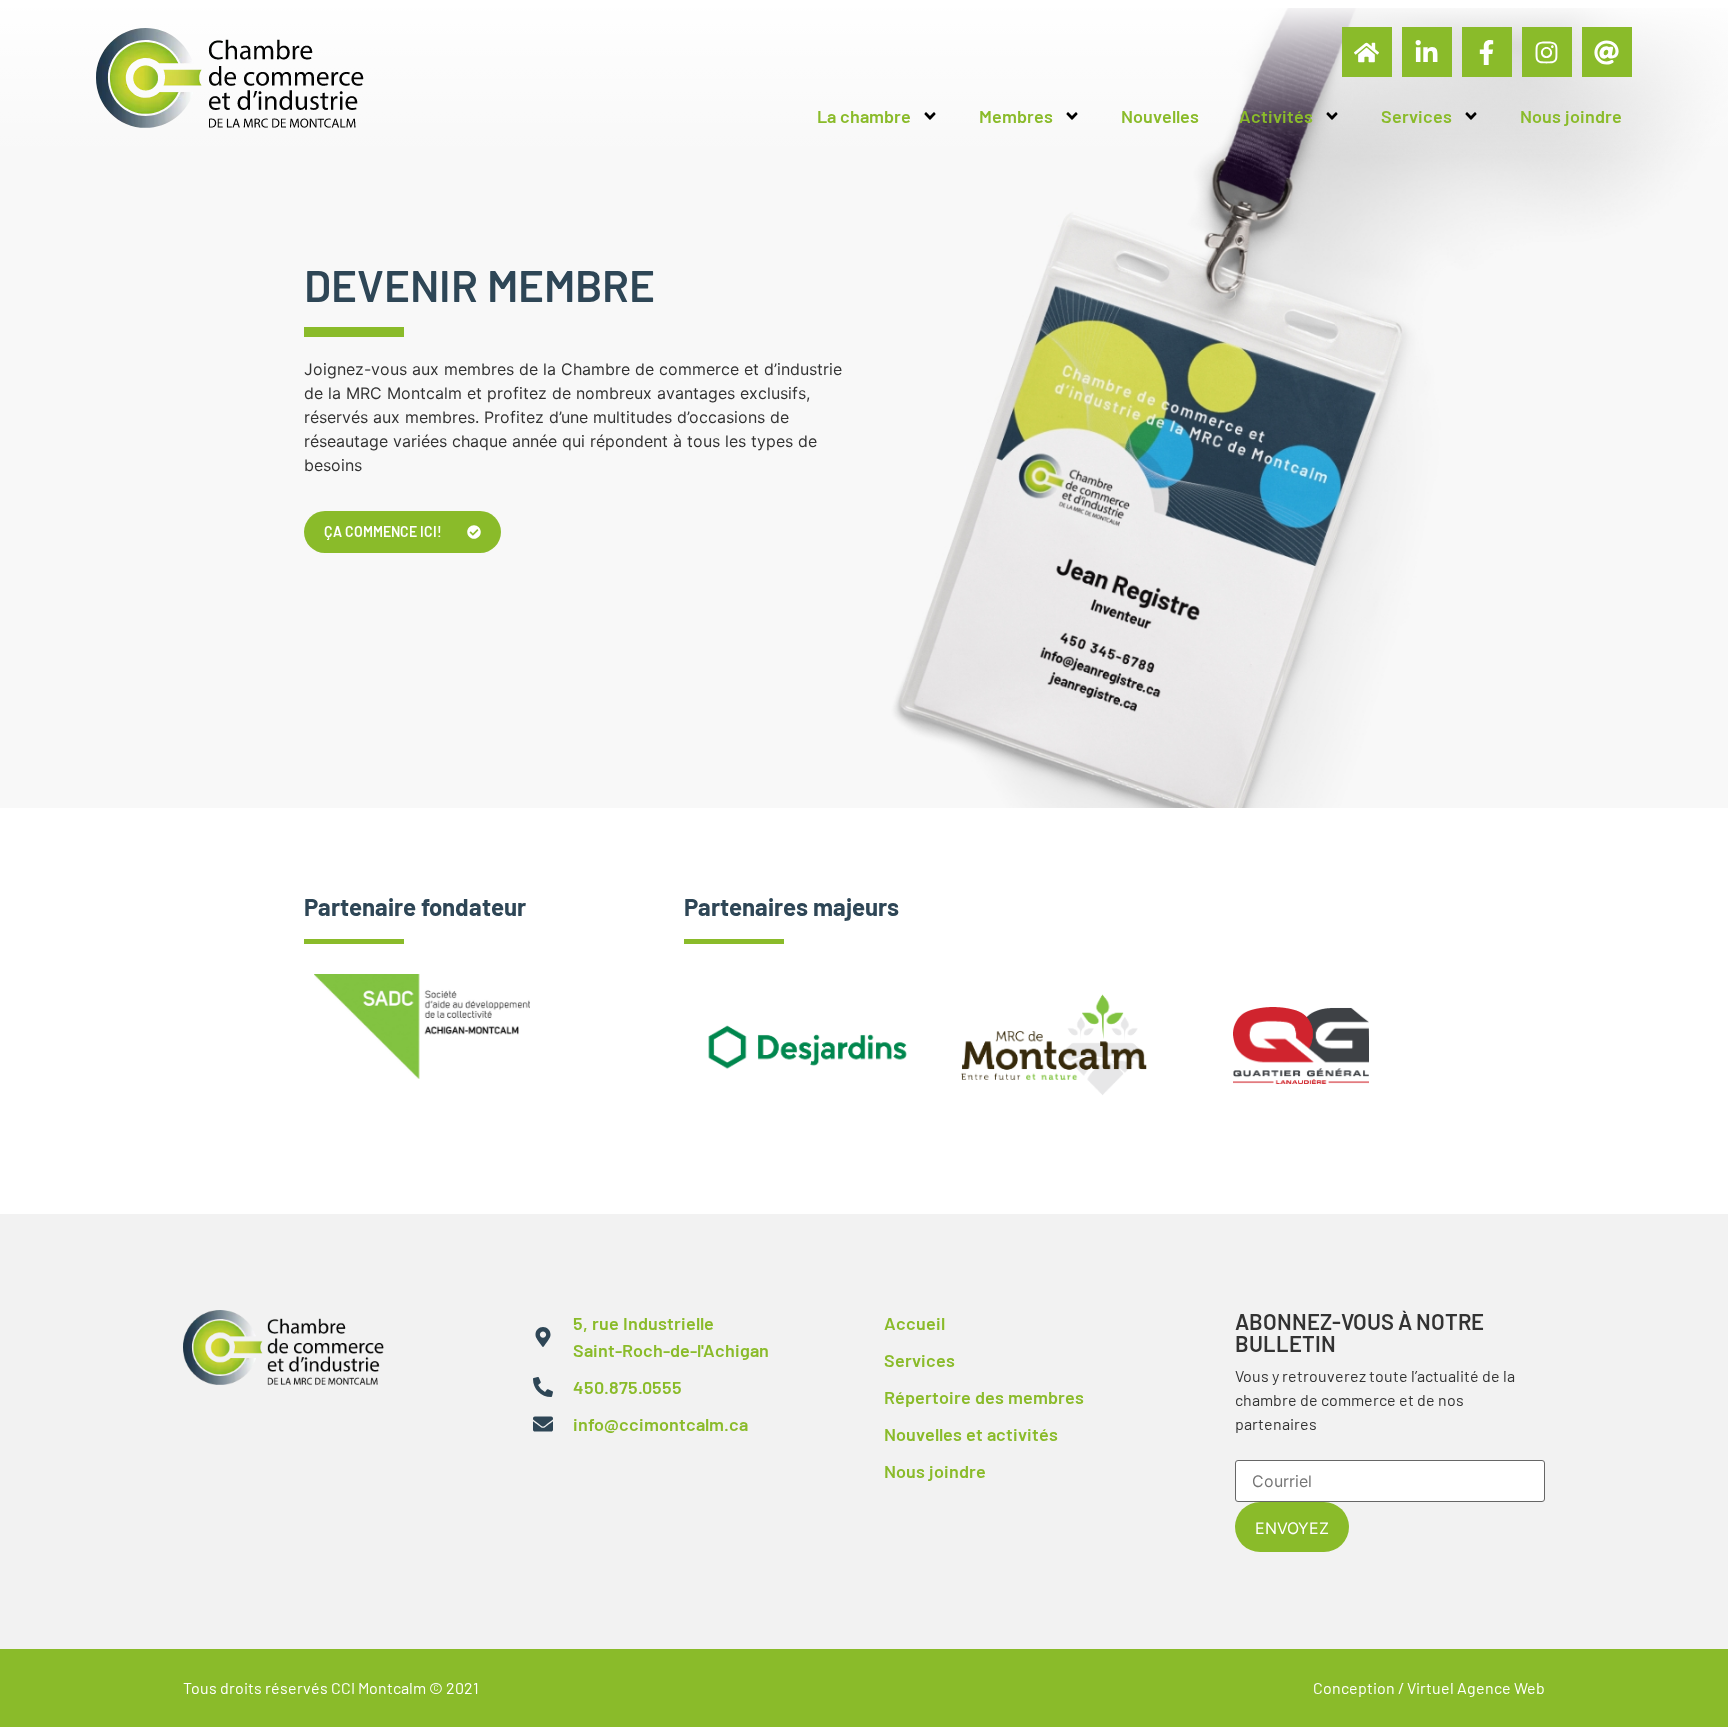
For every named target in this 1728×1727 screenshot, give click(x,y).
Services (1416, 116)
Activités (1276, 116)
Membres (1016, 116)
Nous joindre (1571, 116)
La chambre (864, 116)
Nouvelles (1160, 116)
